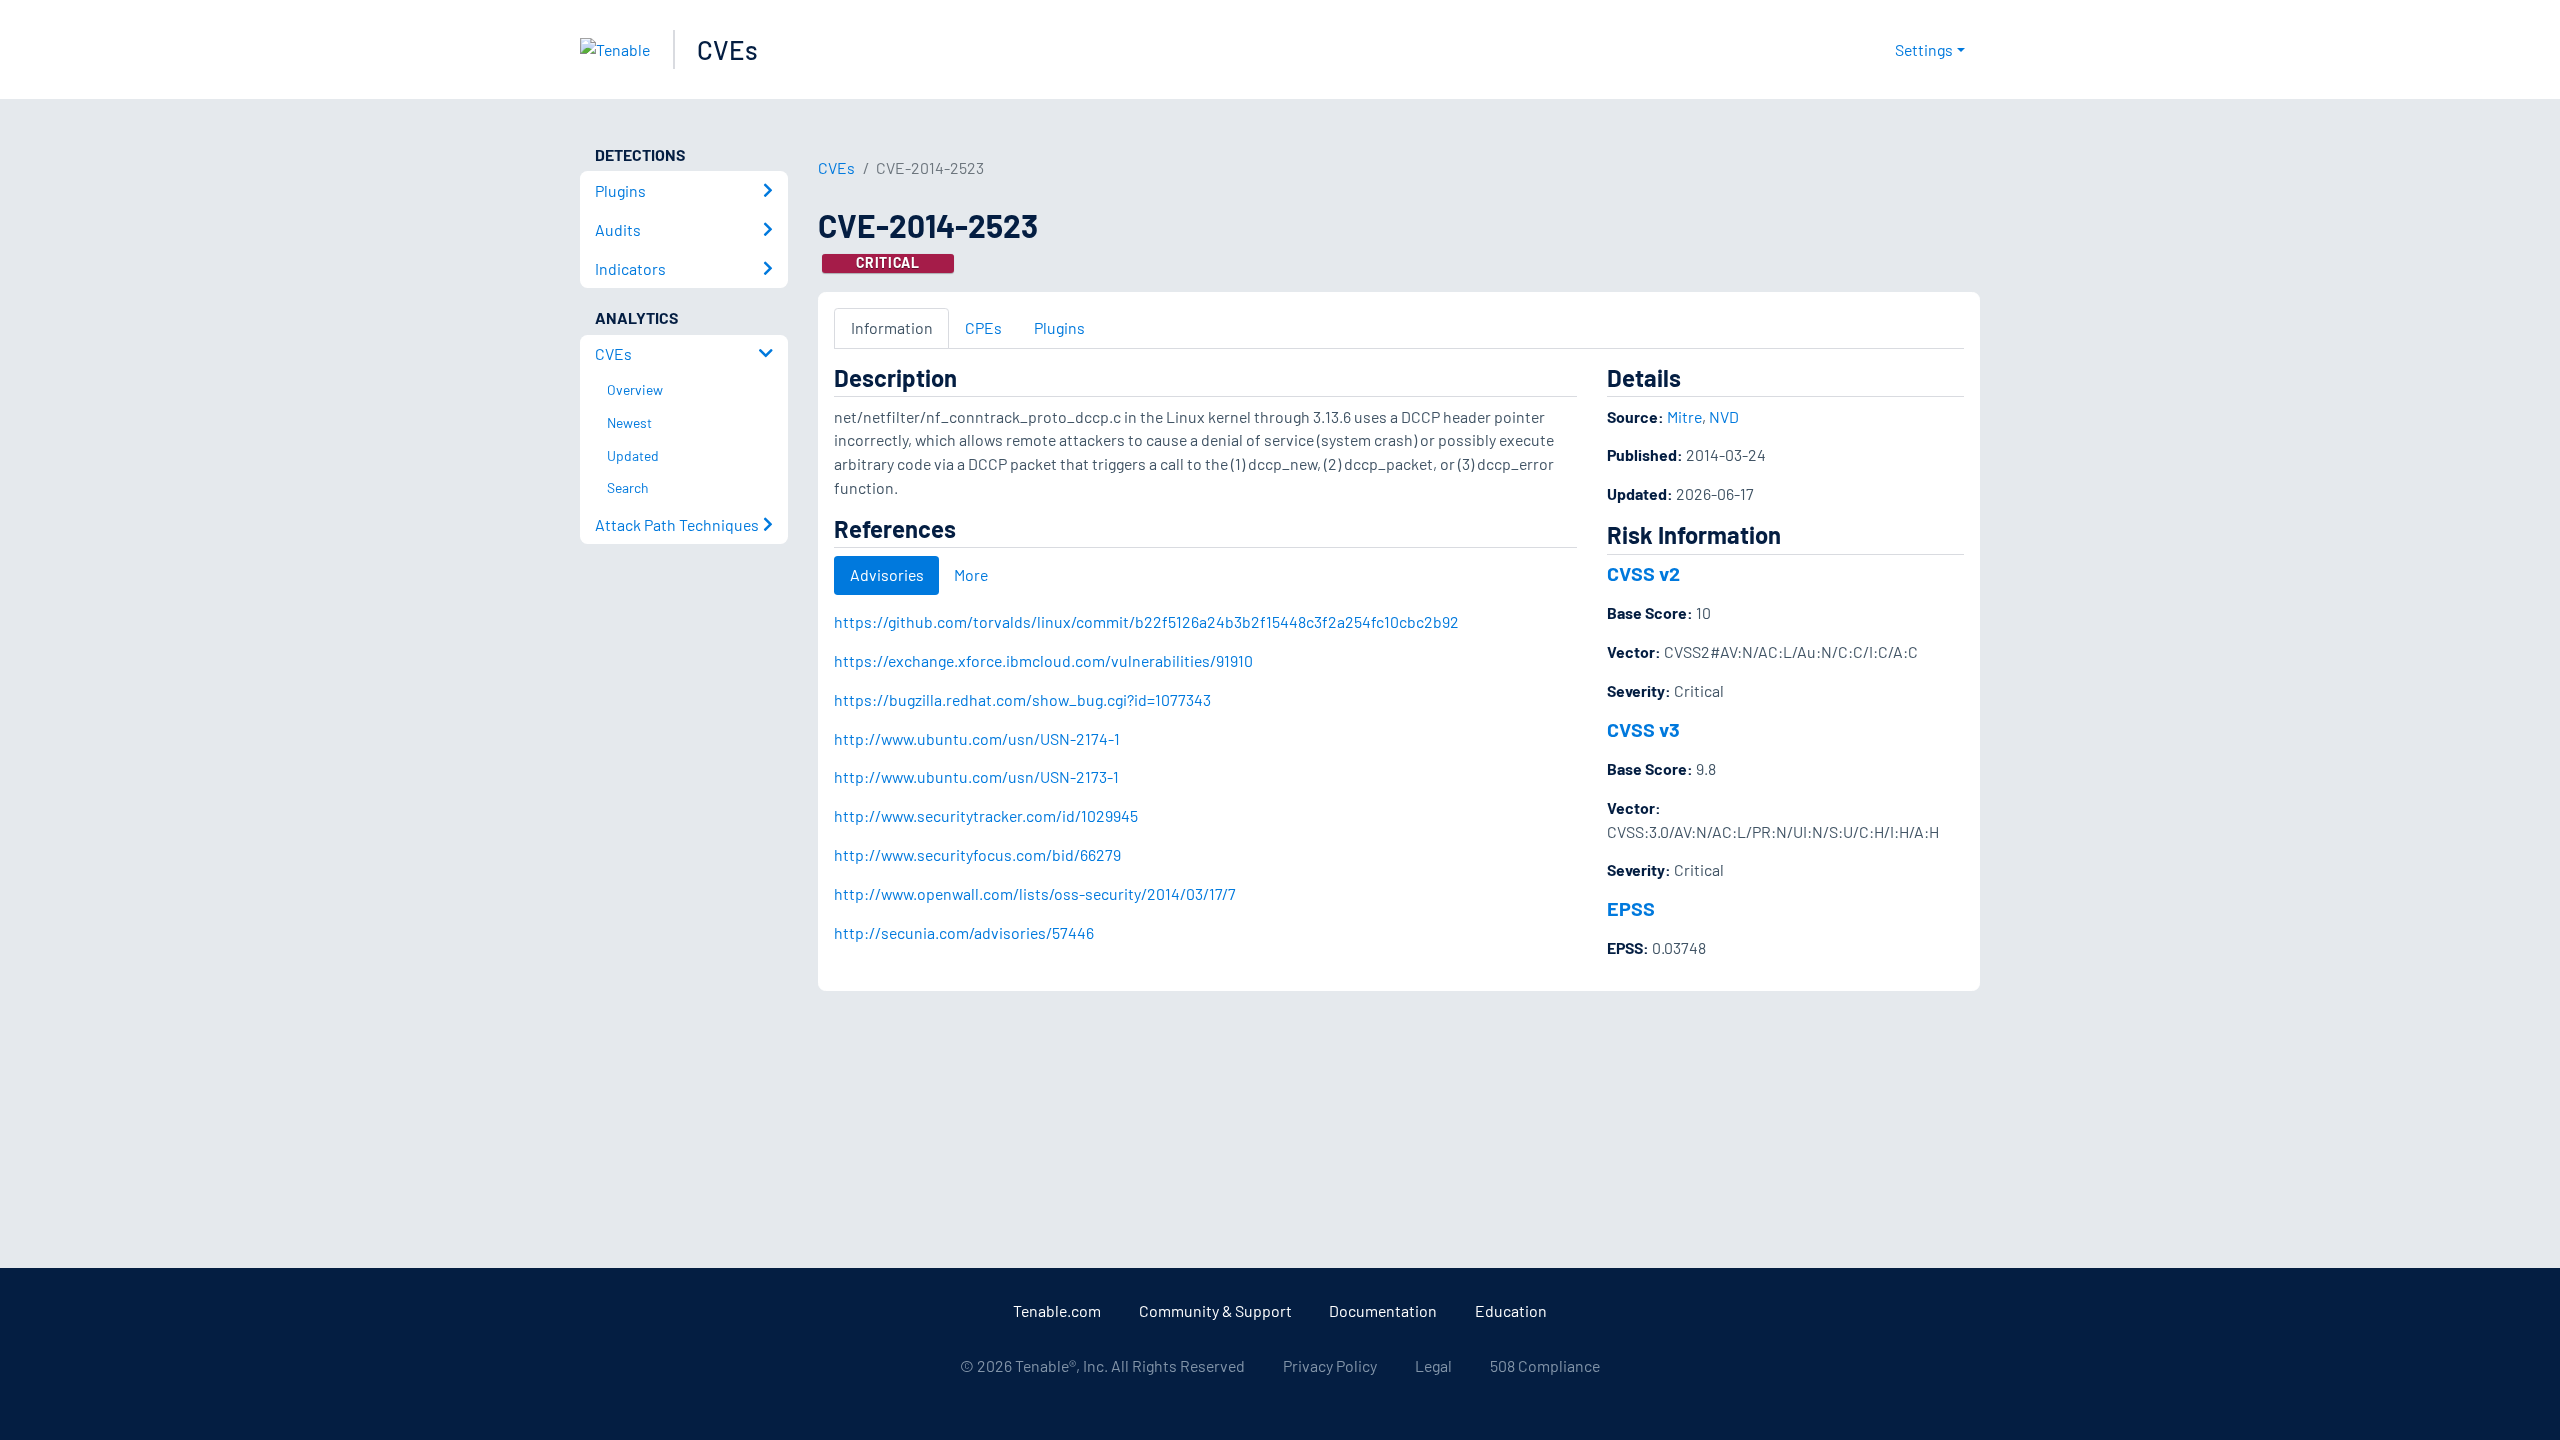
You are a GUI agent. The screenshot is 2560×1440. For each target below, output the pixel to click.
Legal (1433, 1365)
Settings (1924, 49)
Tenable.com (1057, 1310)
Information (892, 327)
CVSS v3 (1643, 729)
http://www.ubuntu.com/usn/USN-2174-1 (977, 738)
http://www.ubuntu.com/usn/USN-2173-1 (976, 776)
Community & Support (1215, 1310)
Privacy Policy (1330, 1365)
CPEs (983, 327)
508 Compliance (1545, 1365)
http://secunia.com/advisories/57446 (964, 932)
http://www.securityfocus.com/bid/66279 (977, 854)
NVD (1724, 416)
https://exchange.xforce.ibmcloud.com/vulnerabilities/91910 (1043, 660)
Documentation (1383, 1310)
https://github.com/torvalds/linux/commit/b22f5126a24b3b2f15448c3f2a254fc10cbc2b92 (1146, 621)
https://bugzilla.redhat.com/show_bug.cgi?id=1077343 (1022, 699)
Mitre (1684, 416)
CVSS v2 (1643, 573)
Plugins (1059, 327)
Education (1511, 1310)
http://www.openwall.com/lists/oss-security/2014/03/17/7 (1035, 893)
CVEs (727, 49)
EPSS (1631, 908)
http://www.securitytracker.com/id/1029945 (986, 815)
